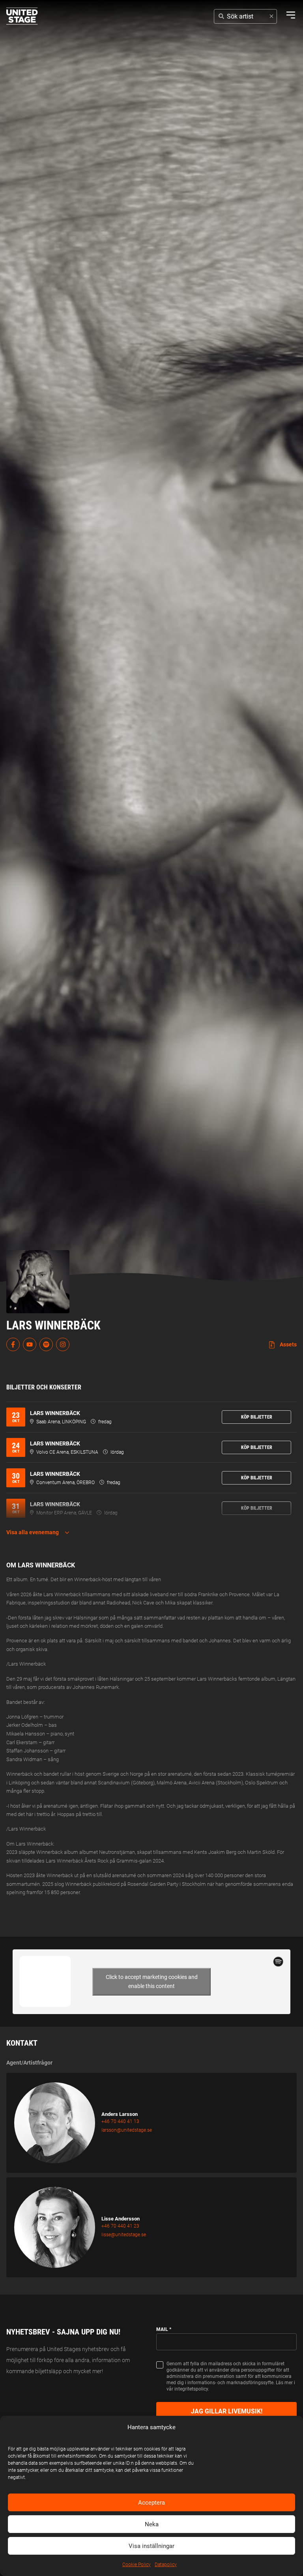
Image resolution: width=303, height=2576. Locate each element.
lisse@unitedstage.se (124, 2235)
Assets (288, 1344)
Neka (152, 2524)
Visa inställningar (151, 2546)
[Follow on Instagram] (63, 1344)
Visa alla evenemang (33, 1532)
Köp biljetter (257, 1417)
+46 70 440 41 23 (120, 2226)
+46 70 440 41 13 (120, 2121)
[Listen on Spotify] (46, 1344)
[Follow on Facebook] (13, 1344)
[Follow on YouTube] (30, 1344)
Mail (164, 2329)
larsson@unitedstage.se (127, 2130)
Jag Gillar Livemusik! (227, 2411)
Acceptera (151, 2503)
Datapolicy (166, 2565)
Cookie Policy (137, 2565)
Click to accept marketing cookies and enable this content (152, 1982)
